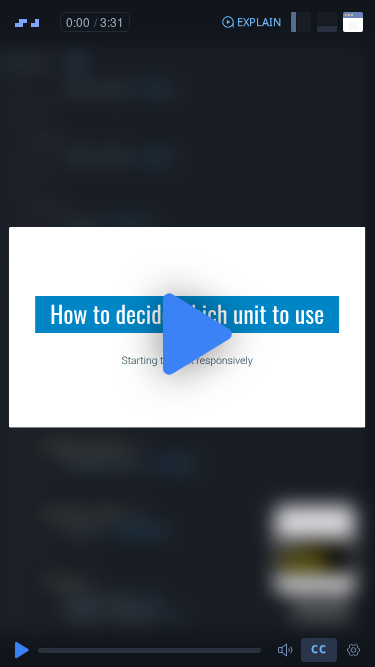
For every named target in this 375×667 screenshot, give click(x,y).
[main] (187, 333)
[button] (251, 22)
